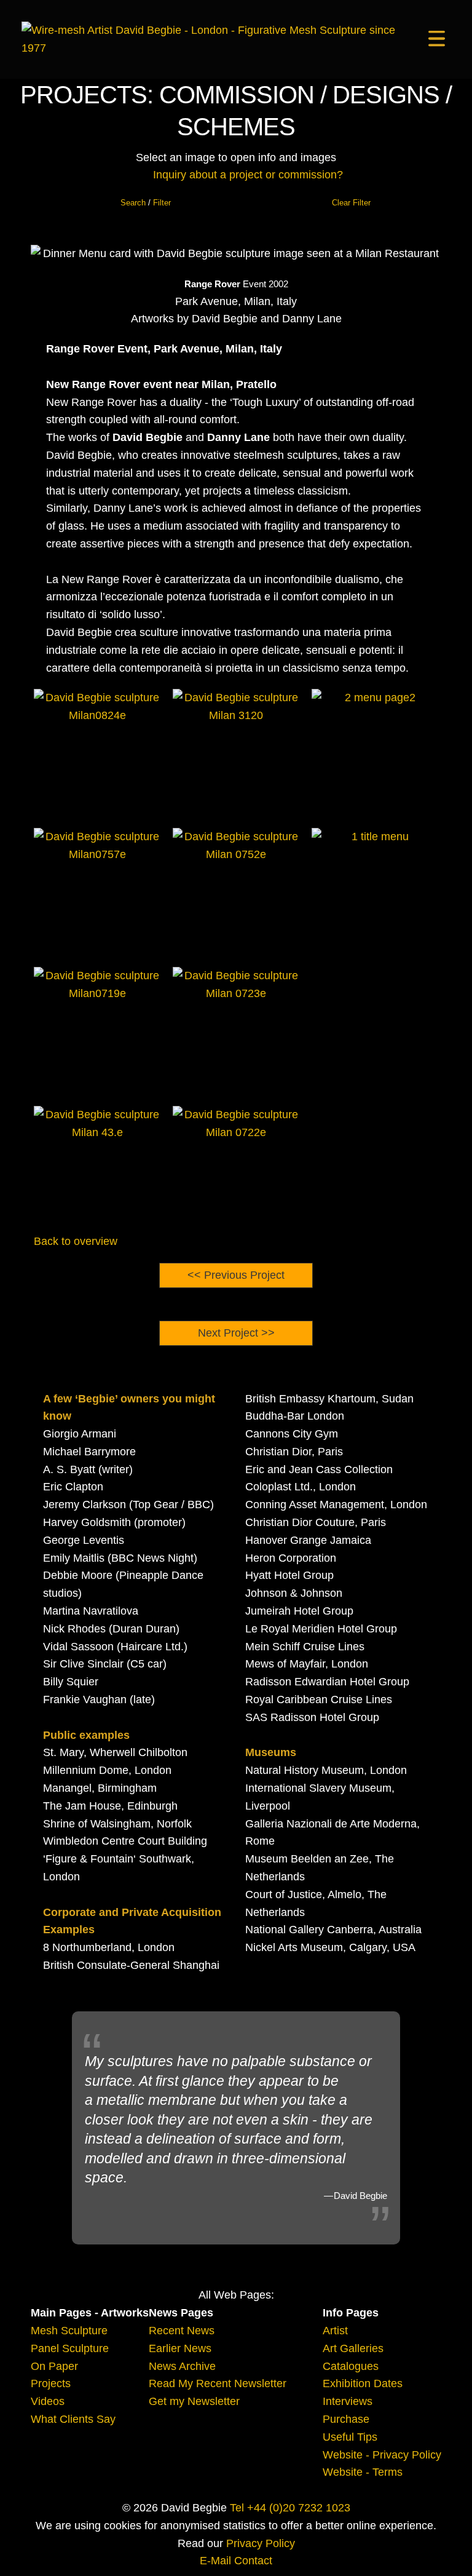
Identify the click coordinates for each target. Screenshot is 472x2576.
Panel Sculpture (70, 2348)
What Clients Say (73, 2419)
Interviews (348, 2401)
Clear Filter (351, 203)
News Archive (182, 2366)
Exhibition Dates (363, 2383)
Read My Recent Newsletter (218, 2383)
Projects (51, 2383)
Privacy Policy (261, 2543)
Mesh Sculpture (69, 2331)
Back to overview (76, 1241)
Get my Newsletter (194, 2401)
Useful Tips (350, 2437)
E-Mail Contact (236, 2561)
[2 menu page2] (375, 752)
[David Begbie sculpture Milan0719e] (97, 1030)
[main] (216, 39)
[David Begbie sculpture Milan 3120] (236, 752)
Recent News (182, 2331)
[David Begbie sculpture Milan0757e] (97, 891)
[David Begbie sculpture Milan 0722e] (236, 1169)
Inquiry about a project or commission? (248, 175)
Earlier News (180, 2348)
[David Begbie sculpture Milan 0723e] (236, 1030)
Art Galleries (353, 2348)
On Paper (54, 2366)
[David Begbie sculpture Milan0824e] (97, 752)
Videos (48, 2401)
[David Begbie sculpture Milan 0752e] (236, 891)
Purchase (346, 2419)
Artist (335, 2331)
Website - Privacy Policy (382, 2455)
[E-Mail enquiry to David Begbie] (143, 175)
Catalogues (351, 2366)
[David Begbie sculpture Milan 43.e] (97, 1169)
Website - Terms (363, 2472)
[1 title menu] (375, 891)
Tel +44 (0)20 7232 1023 (290, 2508)
